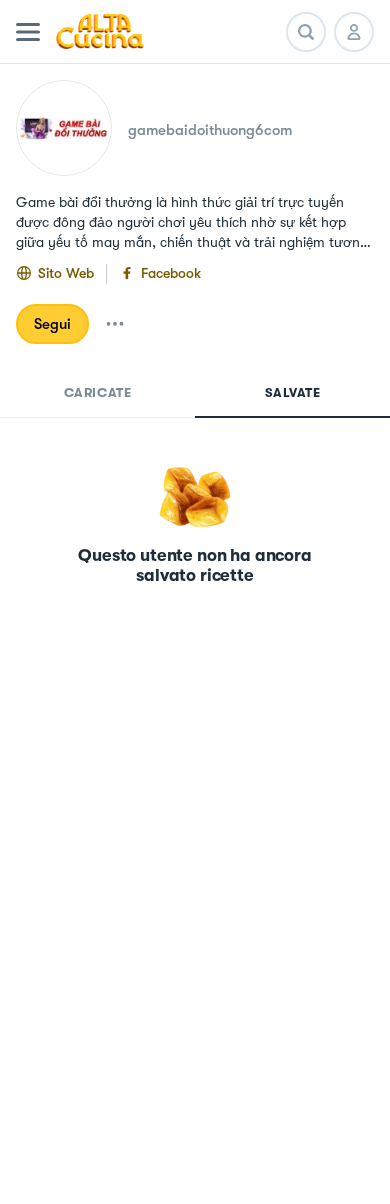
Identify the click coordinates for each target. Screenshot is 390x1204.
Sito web (66, 273)
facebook (171, 273)
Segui (52, 324)
